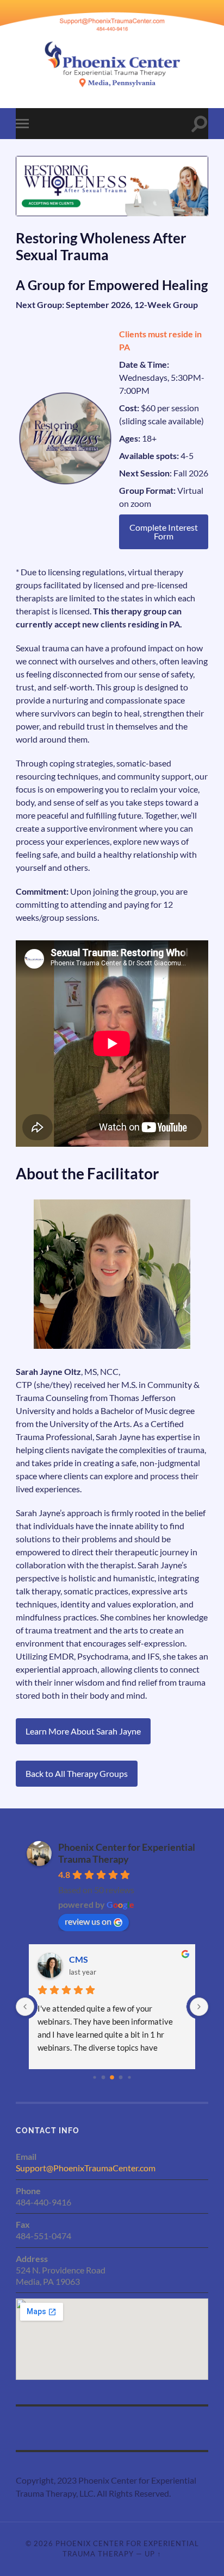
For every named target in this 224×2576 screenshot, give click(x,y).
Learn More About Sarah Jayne (83, 1731)
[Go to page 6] (112, 2077)
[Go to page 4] (94, 2077)
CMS (79, 1959)
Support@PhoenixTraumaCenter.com (86, 2168)
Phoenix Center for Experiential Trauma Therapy (127, 1853)
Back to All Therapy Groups (77, 1773)
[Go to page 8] (129, 2077)
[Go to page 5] (104, 2077)
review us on (88, 1921)
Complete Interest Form (164, 532)
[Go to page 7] (121, 2077)
